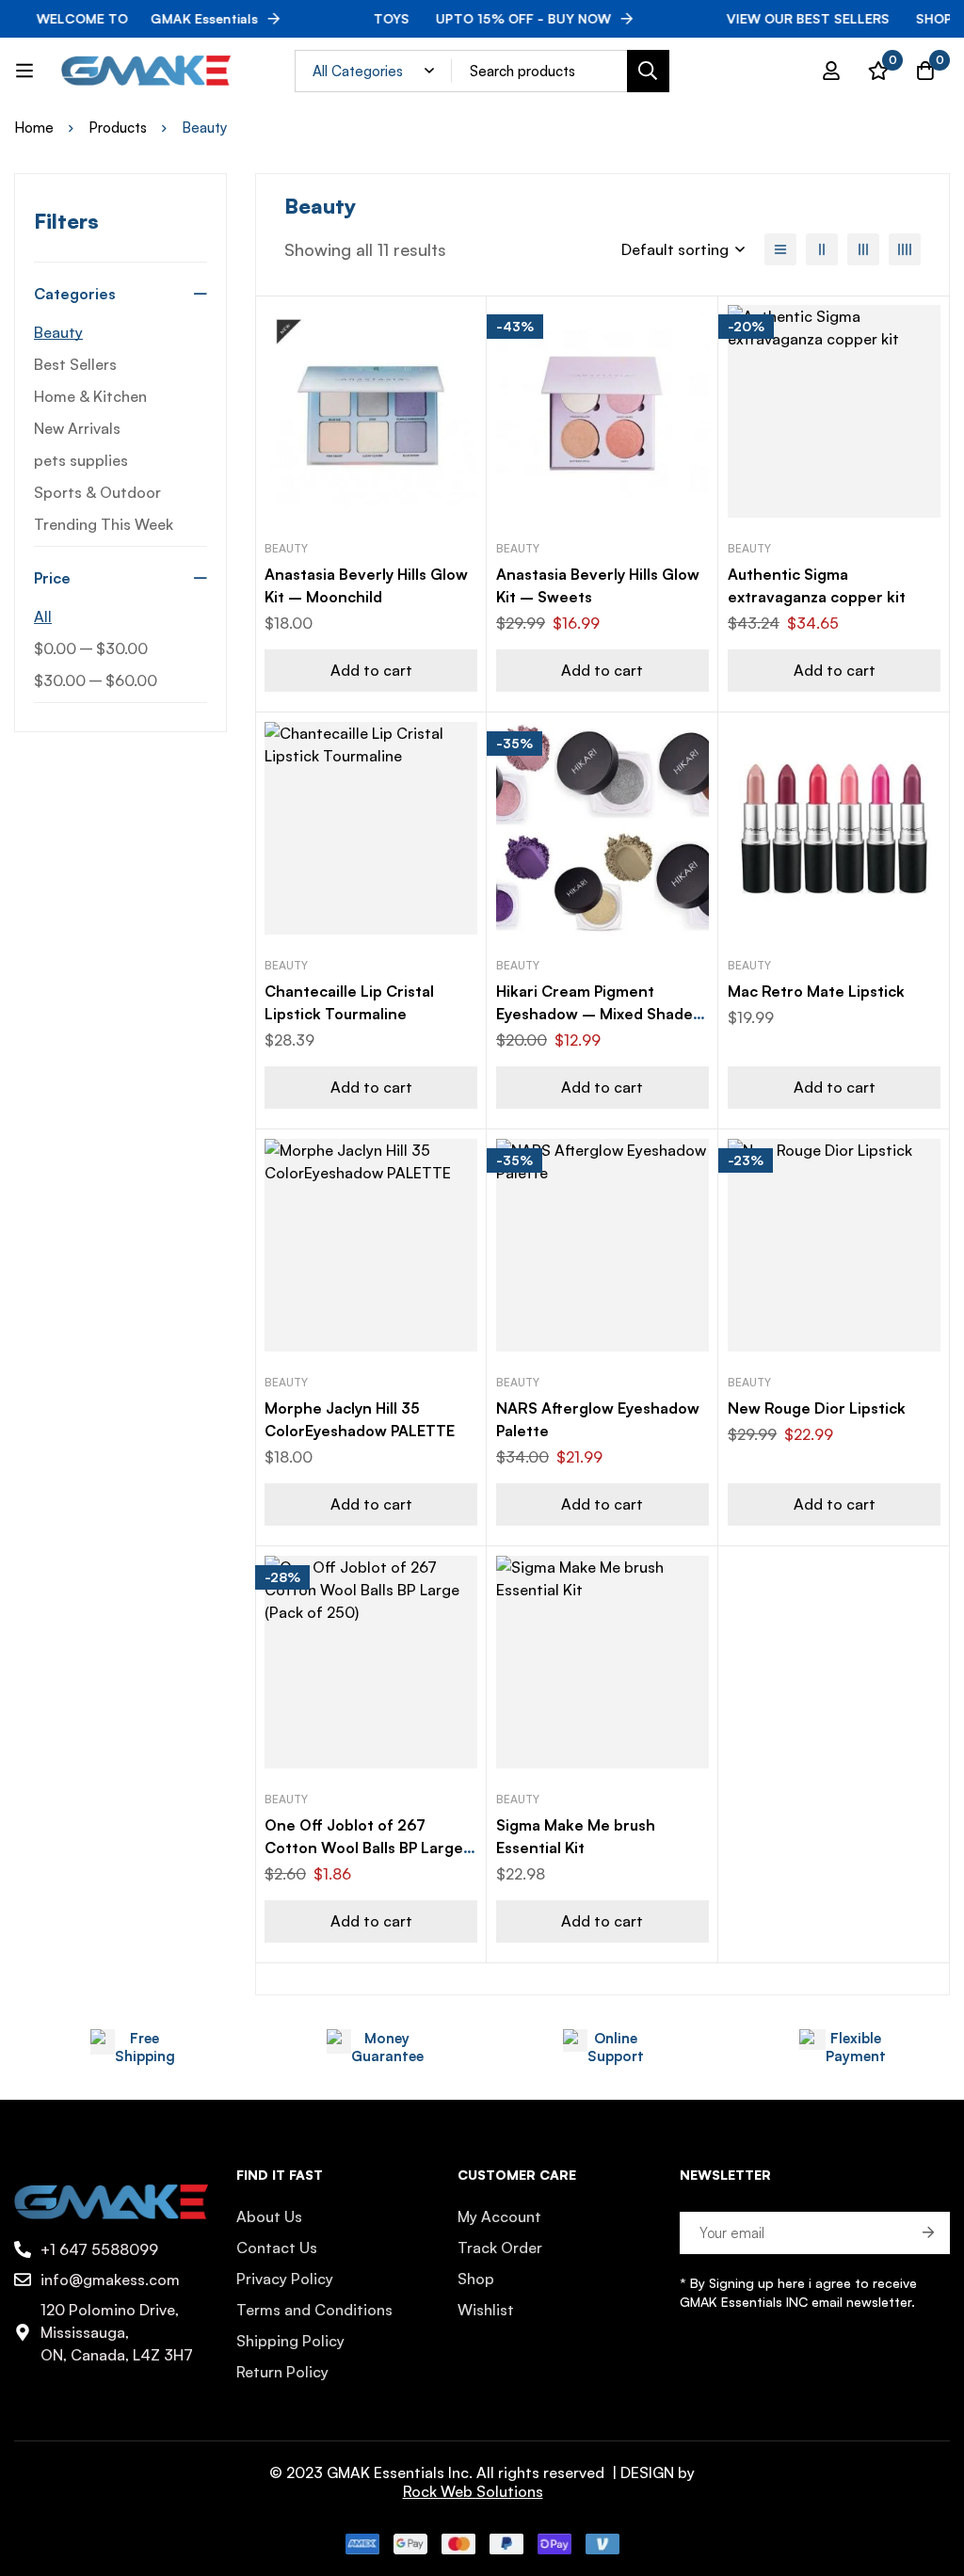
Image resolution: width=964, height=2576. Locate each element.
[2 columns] (822, 249)
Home (34, 128)
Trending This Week (104, 524)
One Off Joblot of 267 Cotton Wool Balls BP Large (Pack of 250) (364, 1848)
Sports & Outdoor (97, 492)
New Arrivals (77, 428)
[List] (780, 249)
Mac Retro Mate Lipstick (816, 991)
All (43, 616)
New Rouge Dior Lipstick (817, 1408)
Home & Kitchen (90, 396)
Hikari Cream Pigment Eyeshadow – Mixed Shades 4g (598, 1014)
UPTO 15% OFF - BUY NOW (472, 18)
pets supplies (81, 460)
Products (118, 128)
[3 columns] (863, 249)
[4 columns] (905, 249)
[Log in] (831, 71)
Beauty (58, 332)
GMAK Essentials (127, 18)
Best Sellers (75, 364)
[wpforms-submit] (929, 2233)
